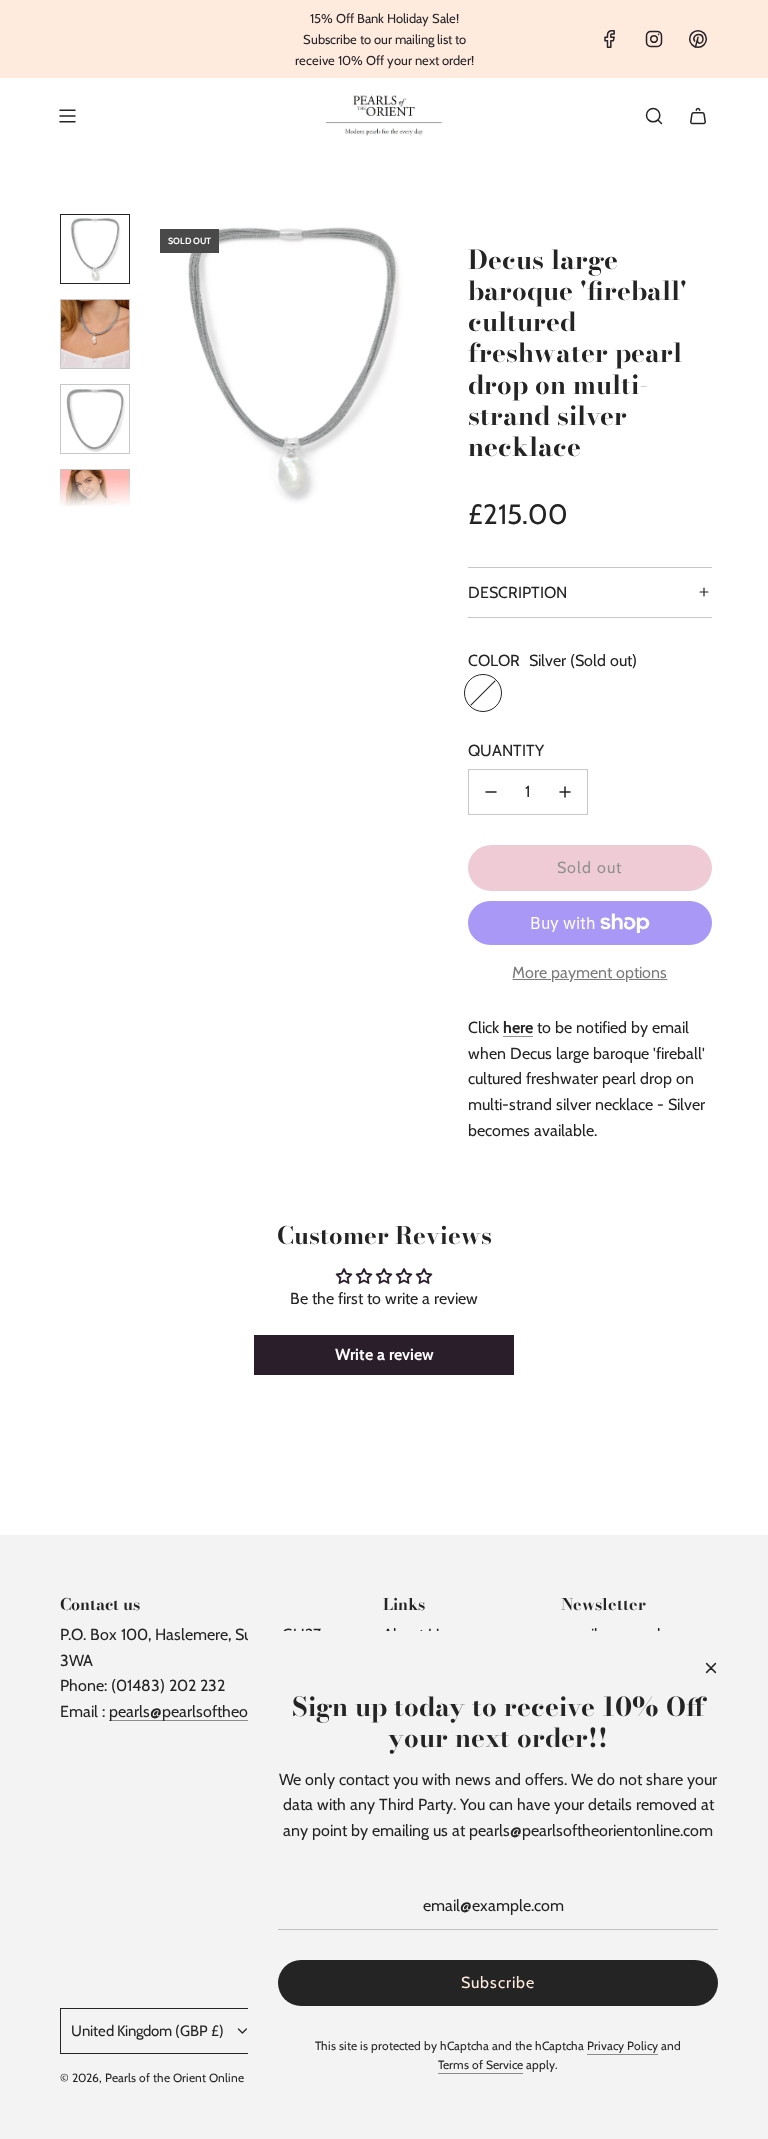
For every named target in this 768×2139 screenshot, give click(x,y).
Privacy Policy (622, 2045)
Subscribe (498, 1982)
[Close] (711, 1668)
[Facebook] (610, 39)
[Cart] (698, 116)
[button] (171, 360)
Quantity (506, 750)
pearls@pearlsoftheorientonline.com (231, 1711)
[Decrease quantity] (491, 792)
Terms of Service (480, 2064)
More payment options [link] (589, 972)
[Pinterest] (698, 39)
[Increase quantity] (565, 792)
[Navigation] (67, 116)
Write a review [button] (384, 1354)
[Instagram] (654, 39)
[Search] (654, 116)
